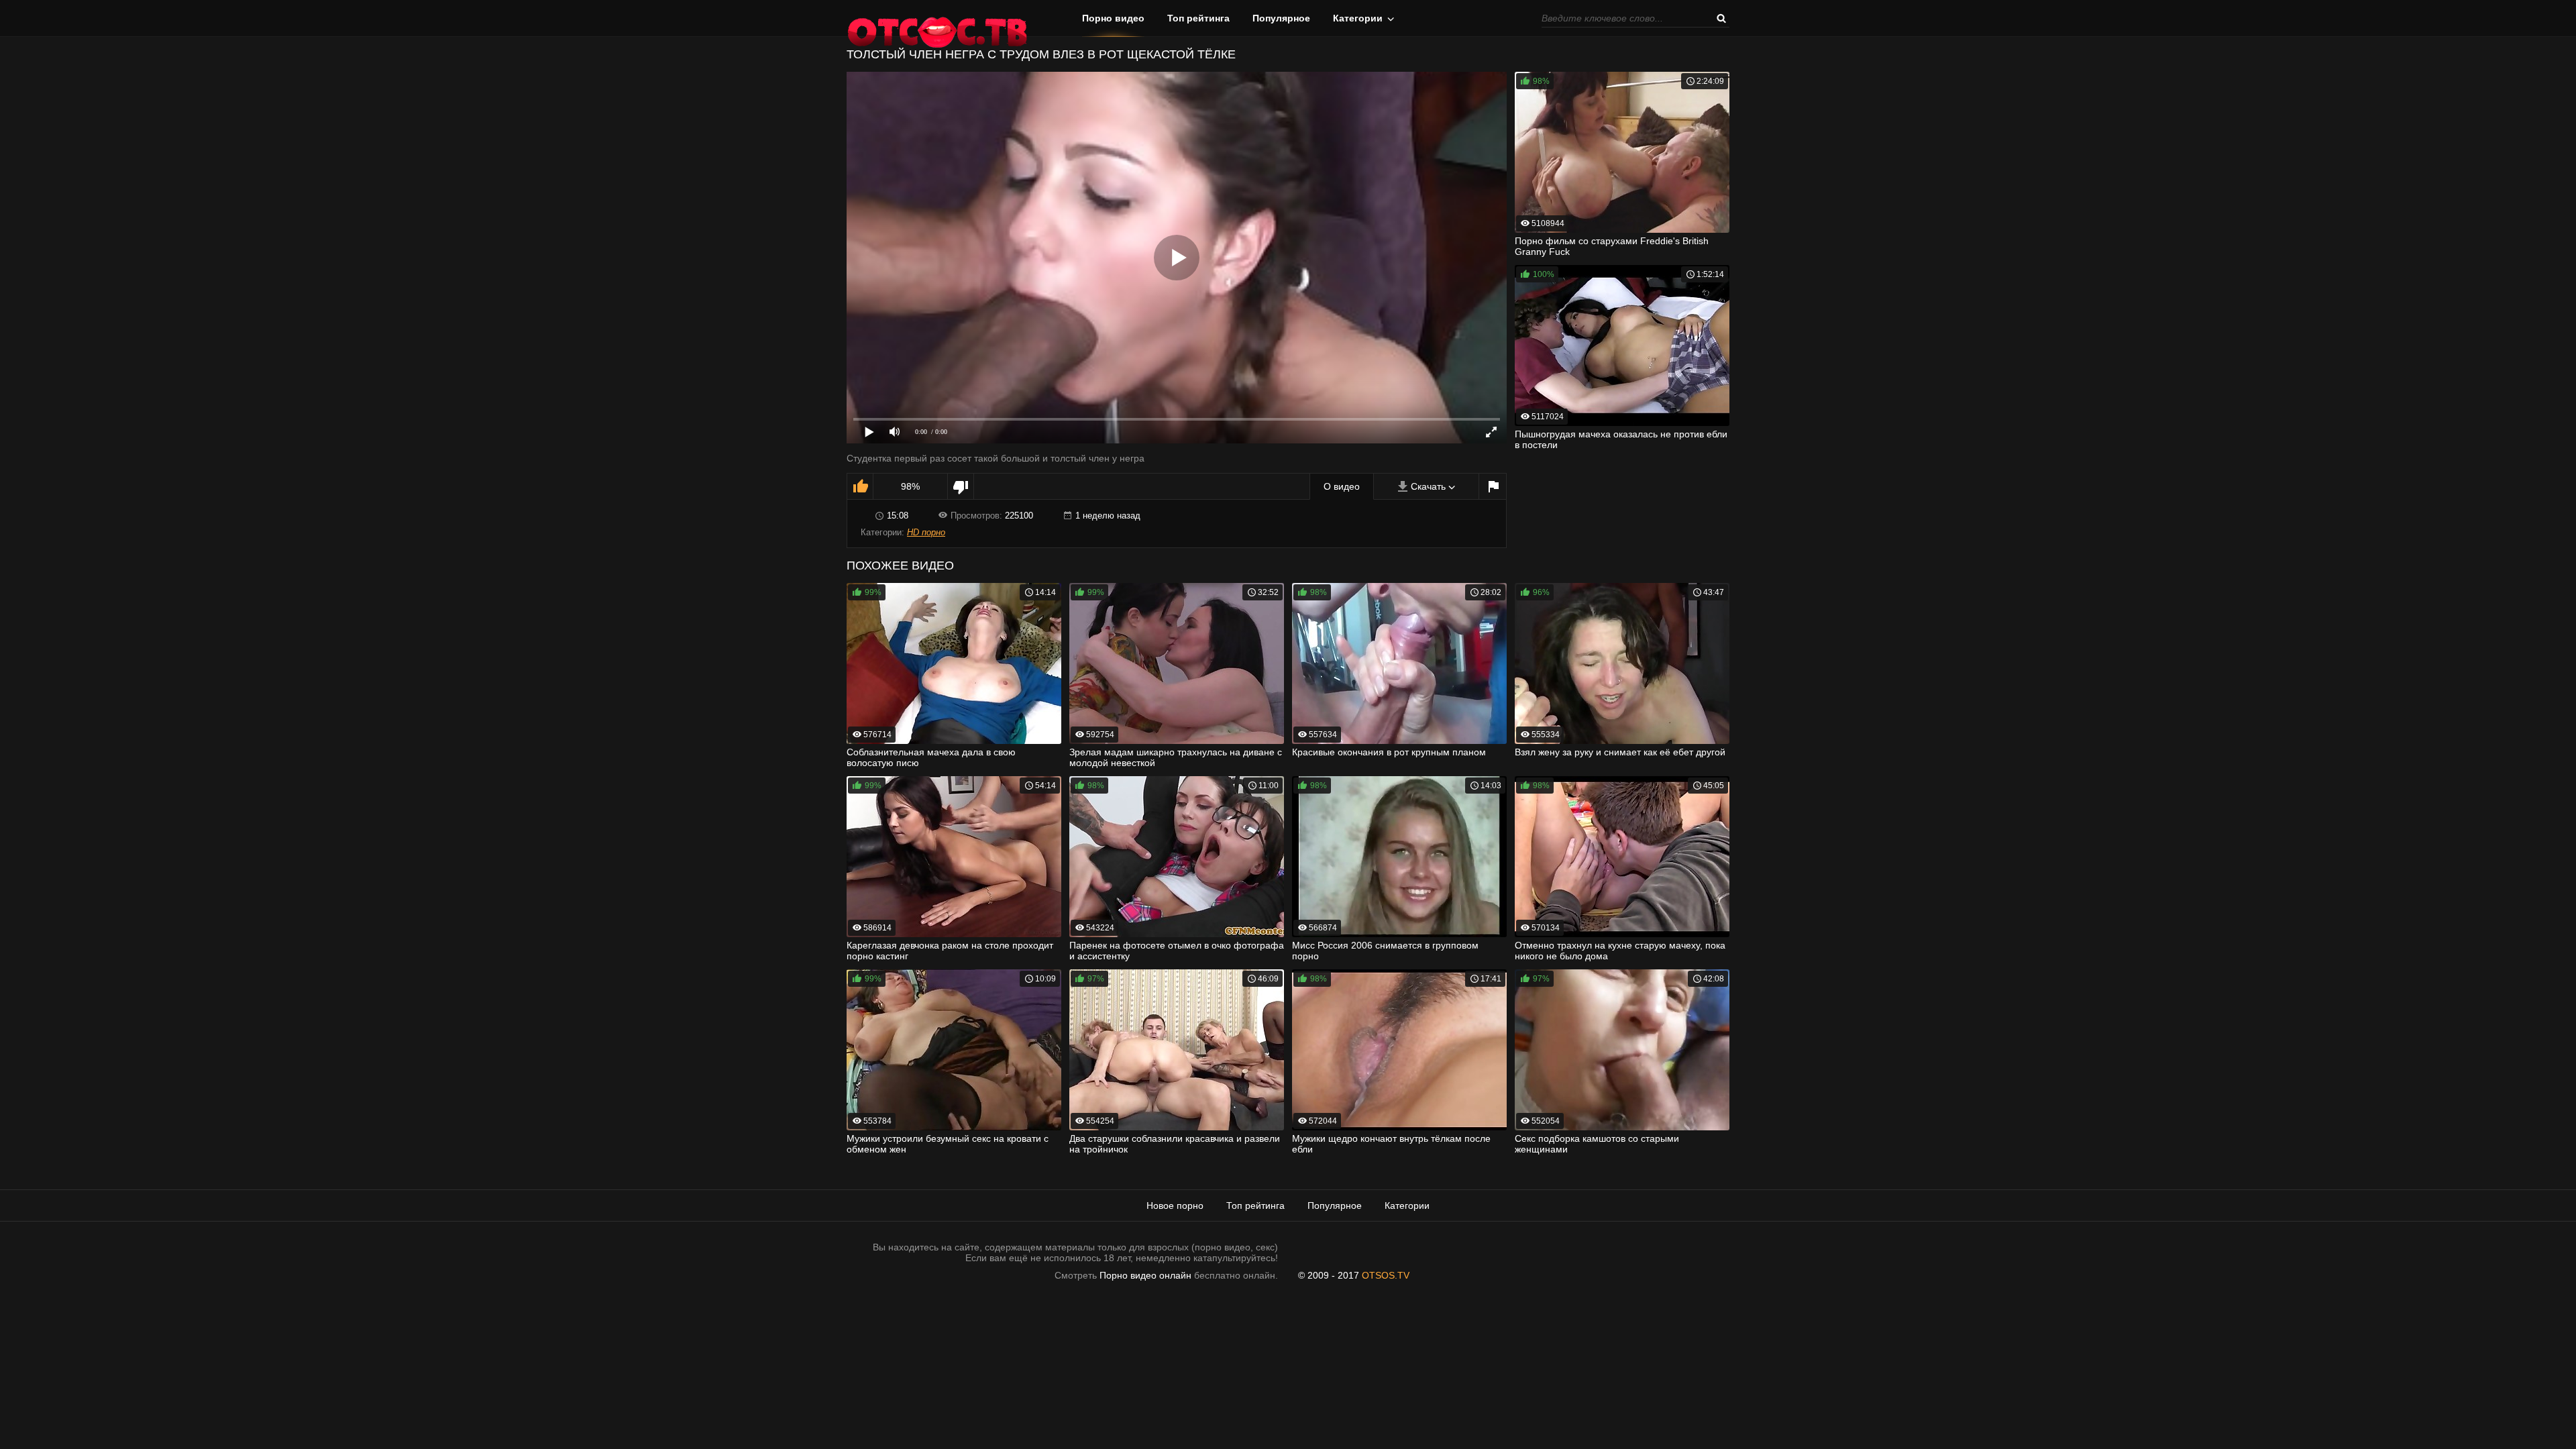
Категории (1358, 18)
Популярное (1281, 18)
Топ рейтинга (1198, 18)
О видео (1342, 486)
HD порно (926, 532)
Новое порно (1175, 1205)
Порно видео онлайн (1145, 1275)
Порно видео (1113, 18)
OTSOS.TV (1386, 1275)
